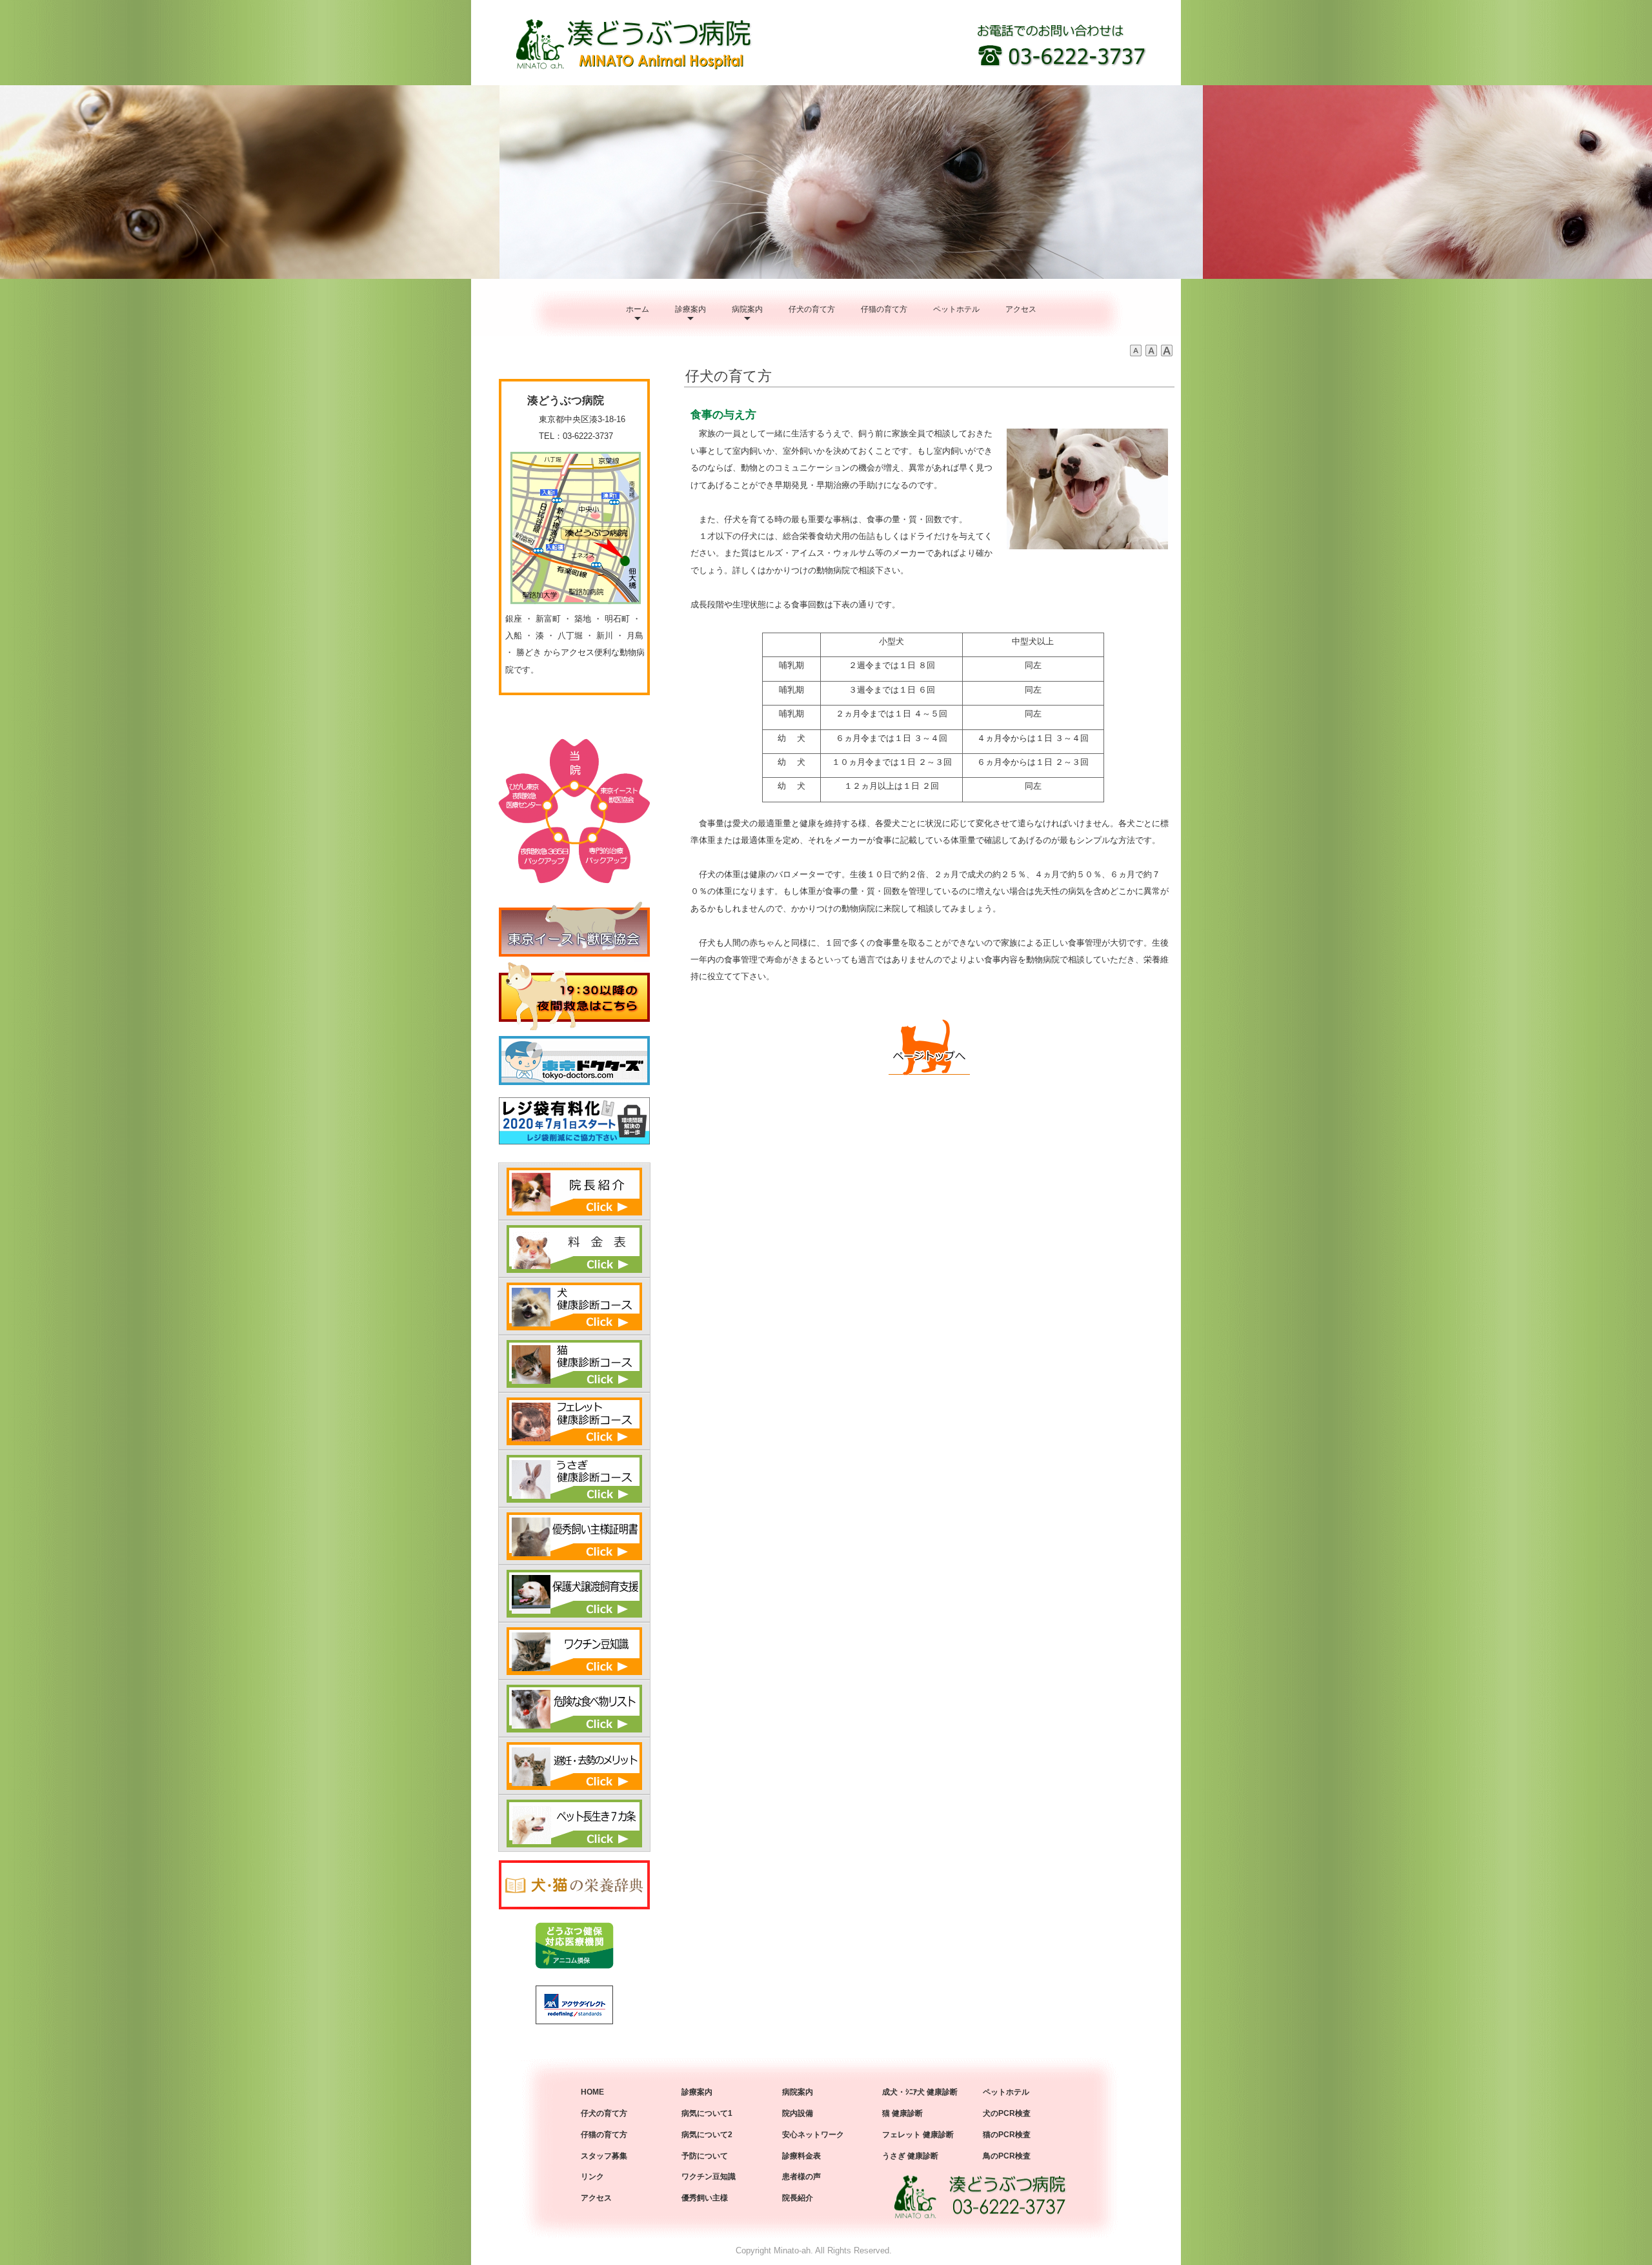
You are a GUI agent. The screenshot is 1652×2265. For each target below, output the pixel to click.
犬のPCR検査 (1007, 2113)
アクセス (1021, 309)
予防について (705, 2156)
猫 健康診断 (902, 2113)
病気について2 (707, 2135)
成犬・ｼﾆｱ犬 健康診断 (920, 2092)
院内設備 (798, 2113)
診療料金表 (801, 2156)
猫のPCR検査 (1007, 2135)
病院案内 (747, 309)
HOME (592, 2092)
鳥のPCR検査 (1007, 2156)
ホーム (638, 309)
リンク (592, 2177)
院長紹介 (798, 2198)
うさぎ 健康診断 (910, 2156)
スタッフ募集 (604, 2156)
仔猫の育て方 (884, 309)
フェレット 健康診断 (918, 2135)
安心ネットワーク (813, 2135)
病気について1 (707, 2113)
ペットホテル (956, 309)
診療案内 (690, 309)
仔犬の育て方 (812, 309)
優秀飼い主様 (705, 2198)
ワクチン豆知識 (709, 2177)
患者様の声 (801, 2177)
